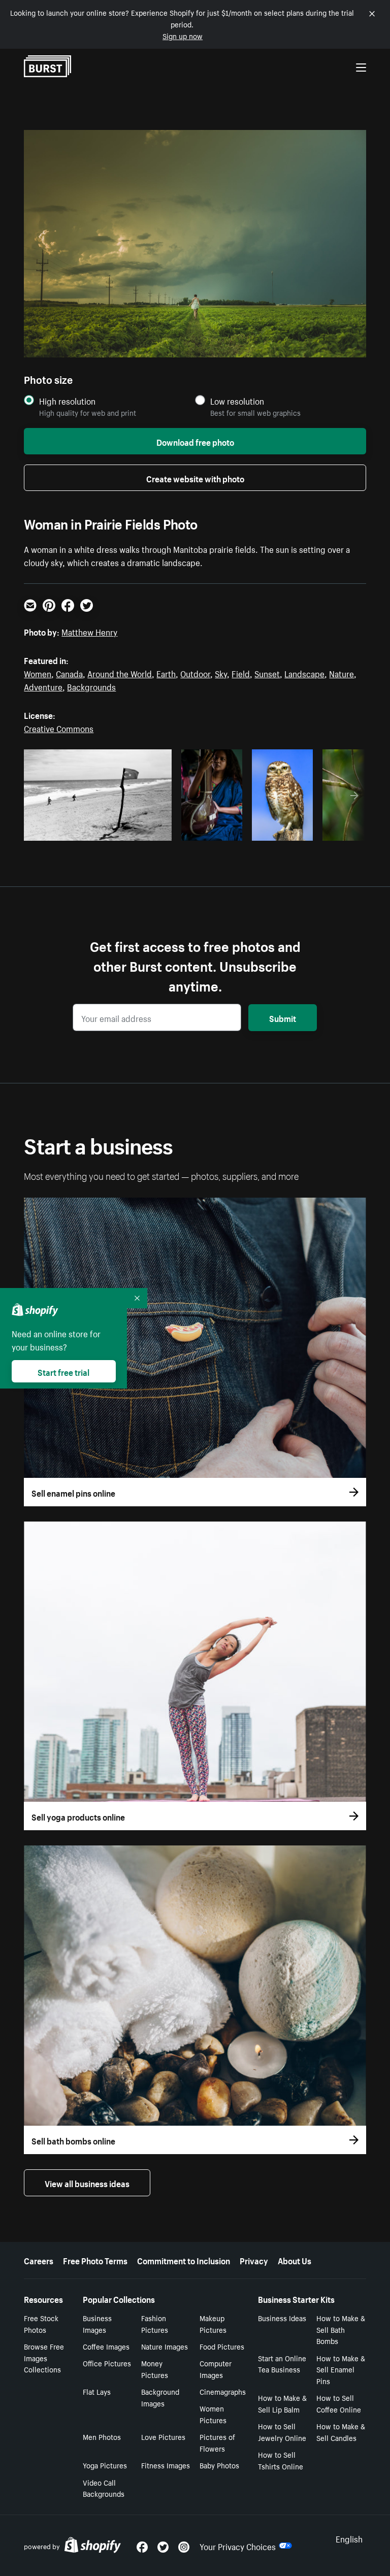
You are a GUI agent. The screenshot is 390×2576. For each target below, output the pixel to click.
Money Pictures (155, 2369)
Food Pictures (222, 2346)
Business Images (97, 2323)
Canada (69, 673)
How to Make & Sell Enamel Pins (341, 2369)
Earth (166, 673)
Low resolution (237, 401)
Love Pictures (163, 2436)
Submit (283, 1017)
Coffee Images (106, 2346)
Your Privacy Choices (238, 2546)
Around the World (120, 673)
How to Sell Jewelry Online (282, 2432)
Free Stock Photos (41, 2323)
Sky (221, 673)
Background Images (160, 2397)
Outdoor (195, 673)
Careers (39, 2260)
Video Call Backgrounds (104, 2488)
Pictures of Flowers (217, 2442)
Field (241, 673)
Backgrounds (91, 686)
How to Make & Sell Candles (341, 2432)
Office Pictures (107, 2363)
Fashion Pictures (155, 2323)
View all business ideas (87, 2183)
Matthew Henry (89, 631)
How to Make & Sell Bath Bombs (341, 2329)
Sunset (267, 673)
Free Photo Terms (95, 2260)
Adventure (43, 686)
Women (38, 673)
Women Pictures (213, 2414)
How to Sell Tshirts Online (281, 2460)
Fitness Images (166, 2465)
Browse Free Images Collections (44, 2358)
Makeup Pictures (213, 2323)
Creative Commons (59, 728)
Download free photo (195, 441)
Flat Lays (97, 2391)
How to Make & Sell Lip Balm (282, 2403)
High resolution (67, 401)
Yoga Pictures (105, 2465)
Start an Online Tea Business (282, 2364)
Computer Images (216, 2369)
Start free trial (63, 1371)
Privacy (254, 2260)
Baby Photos (219, 2465)
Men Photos (102, 2436)
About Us (295, 2260)
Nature (342, 673)
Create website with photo (195, 478)
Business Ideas (282, 2318)
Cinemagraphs (223, 2391)
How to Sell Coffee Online (339, 2403)
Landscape (304, 673)
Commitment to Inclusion (184, 2260)
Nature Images (165, 2346)
